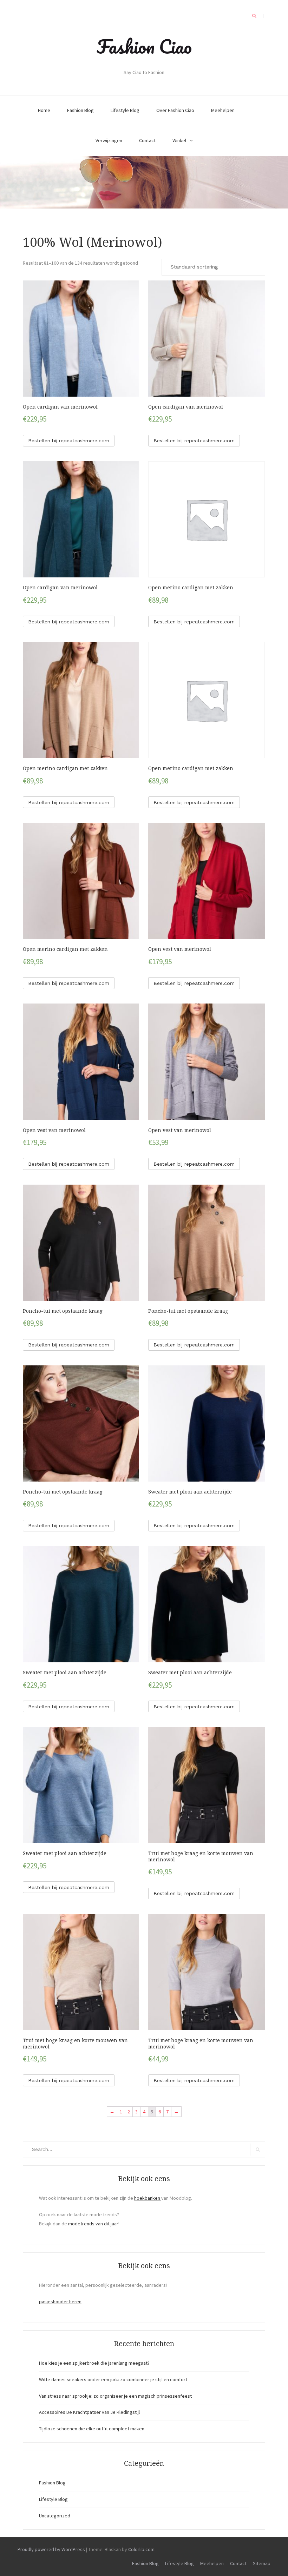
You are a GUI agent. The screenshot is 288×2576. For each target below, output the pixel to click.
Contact (147, 140)
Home (44, 110)
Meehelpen (223, 110)
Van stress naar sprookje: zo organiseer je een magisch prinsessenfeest (115, 2396)
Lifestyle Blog (125, 110)
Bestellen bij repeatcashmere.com (69, 441)
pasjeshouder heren (60, 2302)
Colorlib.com (141, 2549)
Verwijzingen (109, 140)
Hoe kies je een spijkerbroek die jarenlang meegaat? (94, 2363)
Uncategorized (55, 2516)
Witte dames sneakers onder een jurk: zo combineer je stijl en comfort (113, 2379)
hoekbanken (148, 2198)
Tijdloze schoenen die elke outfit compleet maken (92, 2429)
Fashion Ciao (144, 46)
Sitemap (262, 2563)
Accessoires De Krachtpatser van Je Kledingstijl (89, 2412)
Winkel (179, 140)
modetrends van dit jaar (93, 2224)
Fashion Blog (80, 110)
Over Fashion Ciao (175, 110)
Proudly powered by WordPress (51, 2549)
